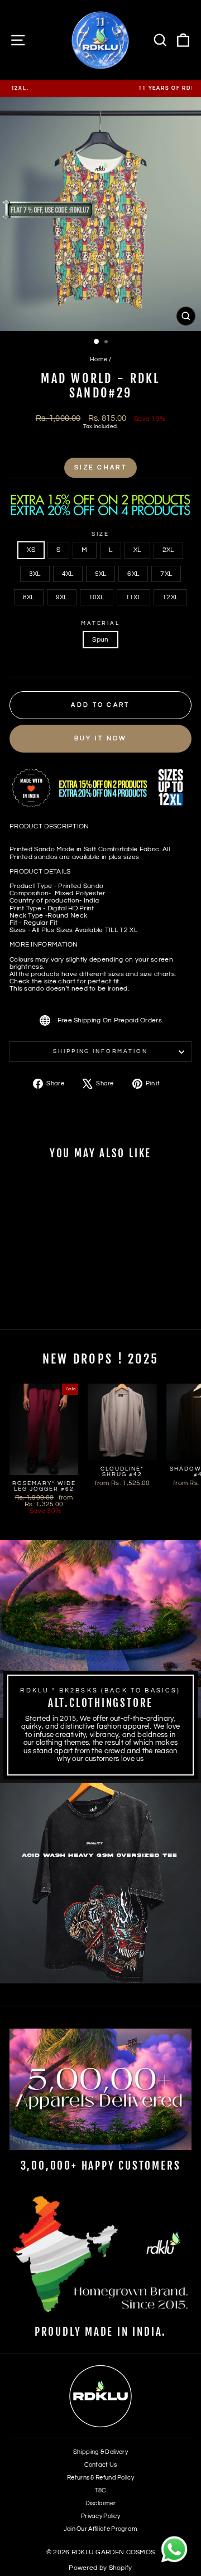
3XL (35, 574)
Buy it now (101, 738)
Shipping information (100, 1051)
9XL (62, 597)
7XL (166, 574)
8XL (29, 597)
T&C (101, 2490)
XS (31, 550)
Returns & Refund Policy (100, 2478)
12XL (170, 597)
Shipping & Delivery (100, 2452)
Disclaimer (101, 2503)
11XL (133, 597)
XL (137, 550)
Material (100, 623)
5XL (101, 574)
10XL (97, 597)
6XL (133, 574)
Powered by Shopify (100, 2568)
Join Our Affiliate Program (101, 2529)
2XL (168, 550)
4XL (68, 574)
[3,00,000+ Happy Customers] (100, 2089)
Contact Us (101, 2465)
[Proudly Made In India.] (100, 2256)
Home (99, 359)
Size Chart (100, 467)
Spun (100, 640)
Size (100, 534)
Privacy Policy (100, 2516)
